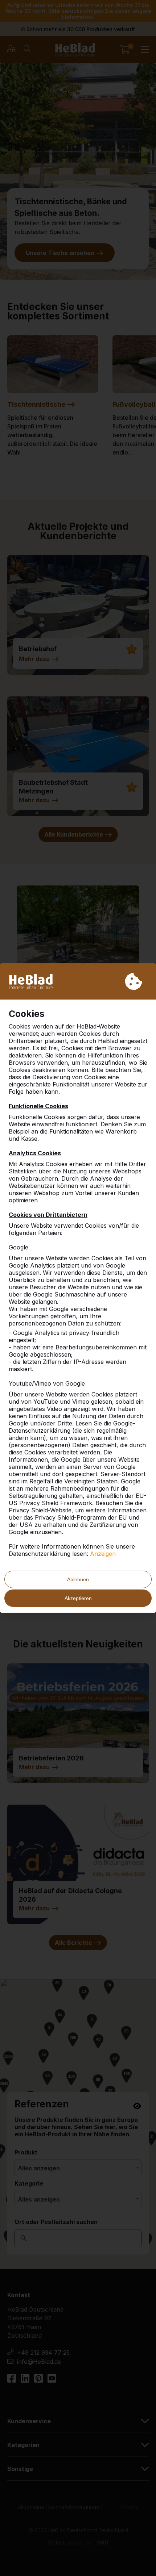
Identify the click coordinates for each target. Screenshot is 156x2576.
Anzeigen (103, 1554)
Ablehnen (78, 1579)
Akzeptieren (78, 1598)
